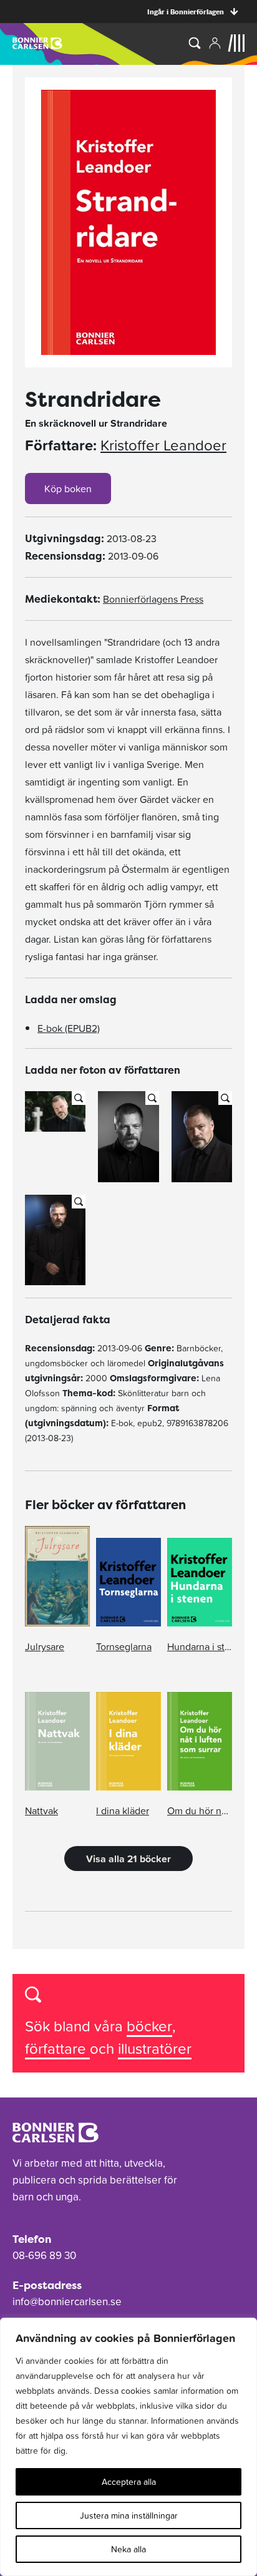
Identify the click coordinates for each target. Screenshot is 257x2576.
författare (57, 2049)
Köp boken (68, 488)
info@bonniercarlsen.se (67, 2301)
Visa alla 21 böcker (128, 1859)
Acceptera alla (129, 2482)
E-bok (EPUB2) (69, 1028)
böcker (149, 2026)
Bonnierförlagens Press (153, 599)
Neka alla (128, 2549)
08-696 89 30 (44, 2255)
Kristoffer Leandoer (163, 445)
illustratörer (155, 2049)
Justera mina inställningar (129, 2515)
